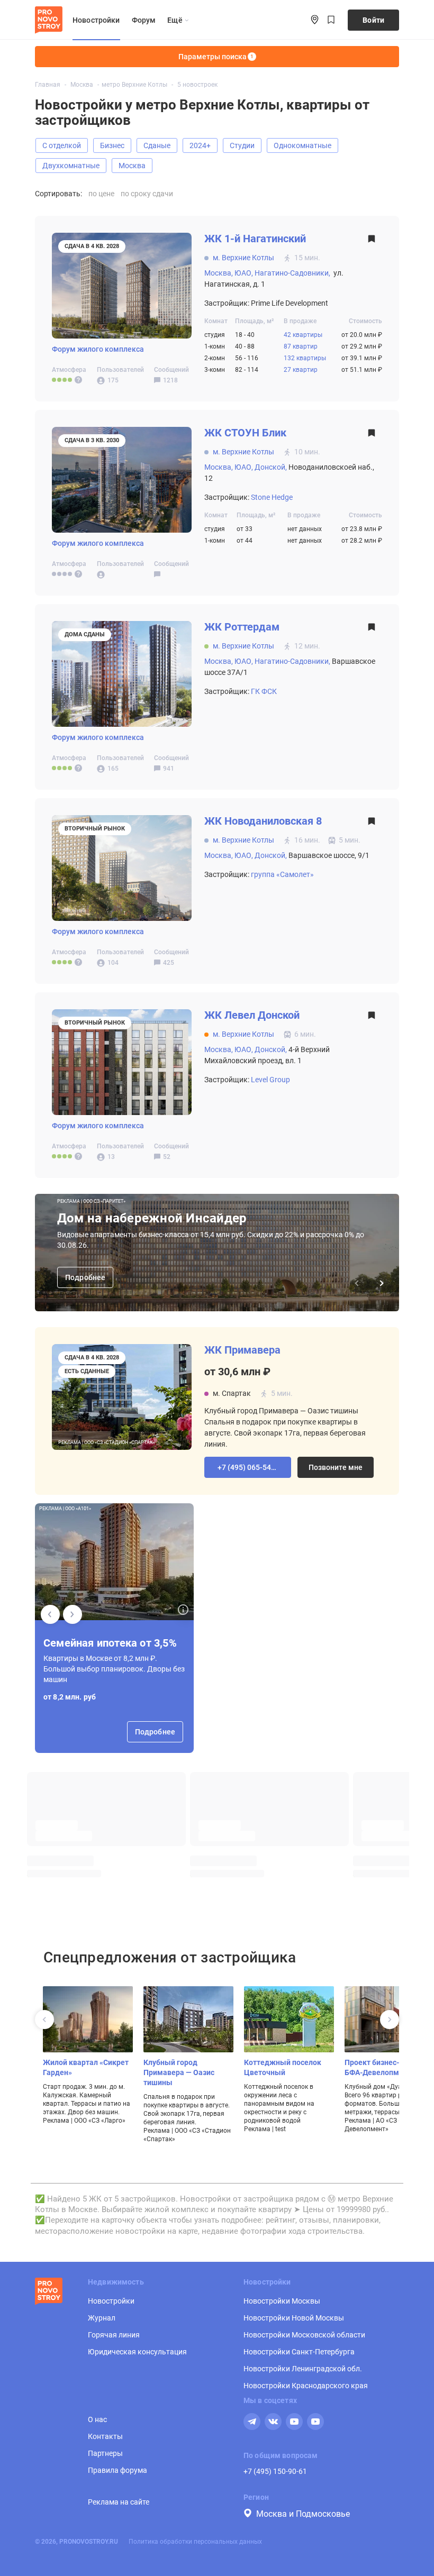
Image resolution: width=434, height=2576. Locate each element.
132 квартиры (305, 358)
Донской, (271, 467)
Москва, (219, 273)
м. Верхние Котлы (243, 258)
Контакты (105, 2436)
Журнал (102, 2318)
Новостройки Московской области (304, 2335)
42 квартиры (303, 335)
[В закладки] (372, 241)
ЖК (255, 239)
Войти (373, 20)
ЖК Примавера (242, 1350)
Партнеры (105, 2453)
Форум (144, 20)
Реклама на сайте (119, 2502)
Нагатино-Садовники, (292, 273)
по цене (101, 194)
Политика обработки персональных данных (195, 2542)
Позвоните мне (336, 1467)
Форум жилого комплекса (98, 349)
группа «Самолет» (282, 874)
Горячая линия (114, 2335)
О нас (97, 2419)
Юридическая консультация (137, 2352)
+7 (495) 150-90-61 (275, 2471)
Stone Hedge (272, 497)
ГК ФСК (264, 691)
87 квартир (301, 346)
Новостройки (96, 20)
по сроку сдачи (147, 194)
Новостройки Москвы (282, 2301)
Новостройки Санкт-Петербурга (299, 2352)
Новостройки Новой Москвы (294, 2318)
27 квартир (301, 370)
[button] (248, 1467)
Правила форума (117, 2470)
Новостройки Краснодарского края (306, 2386)
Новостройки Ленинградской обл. (303, 2369)
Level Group (270, 1080)
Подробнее (85, 1277)
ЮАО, (244, 273)
